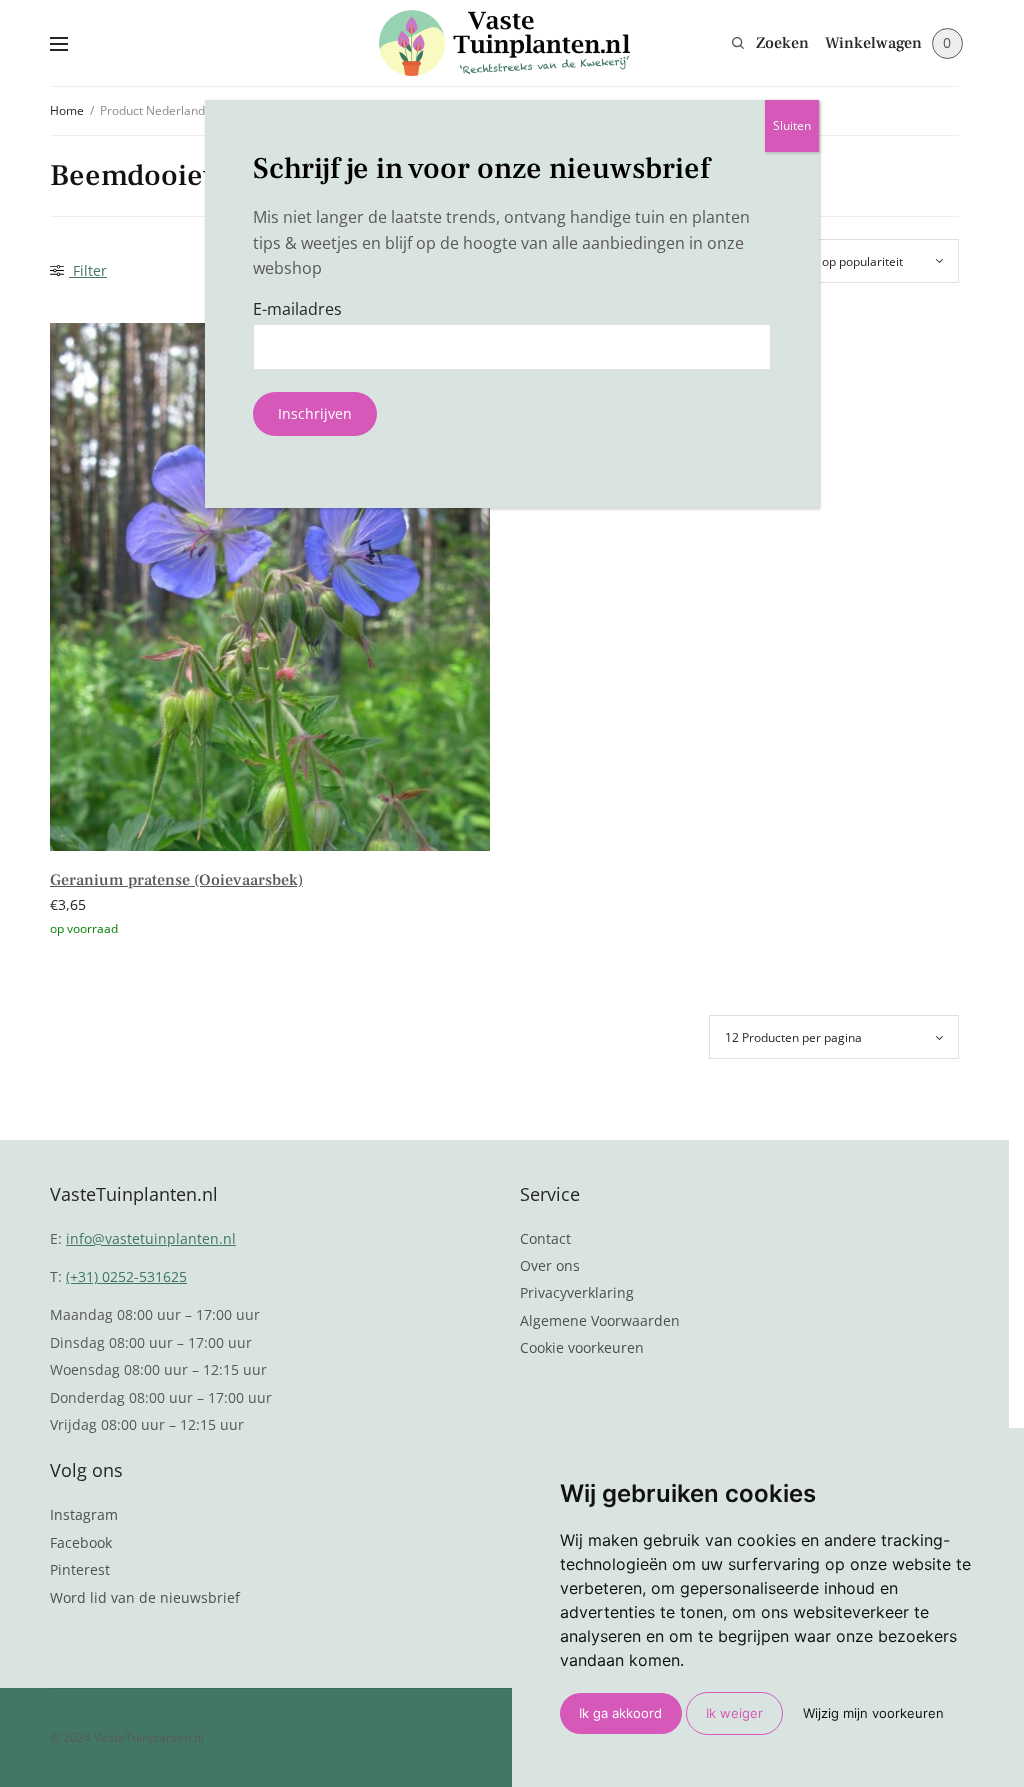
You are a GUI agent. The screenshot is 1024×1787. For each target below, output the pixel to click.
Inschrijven (315, 413)
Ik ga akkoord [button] (620, 1713)
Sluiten (792, 125)
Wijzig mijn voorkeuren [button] (873, 1713)
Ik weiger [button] (734, 1713)
